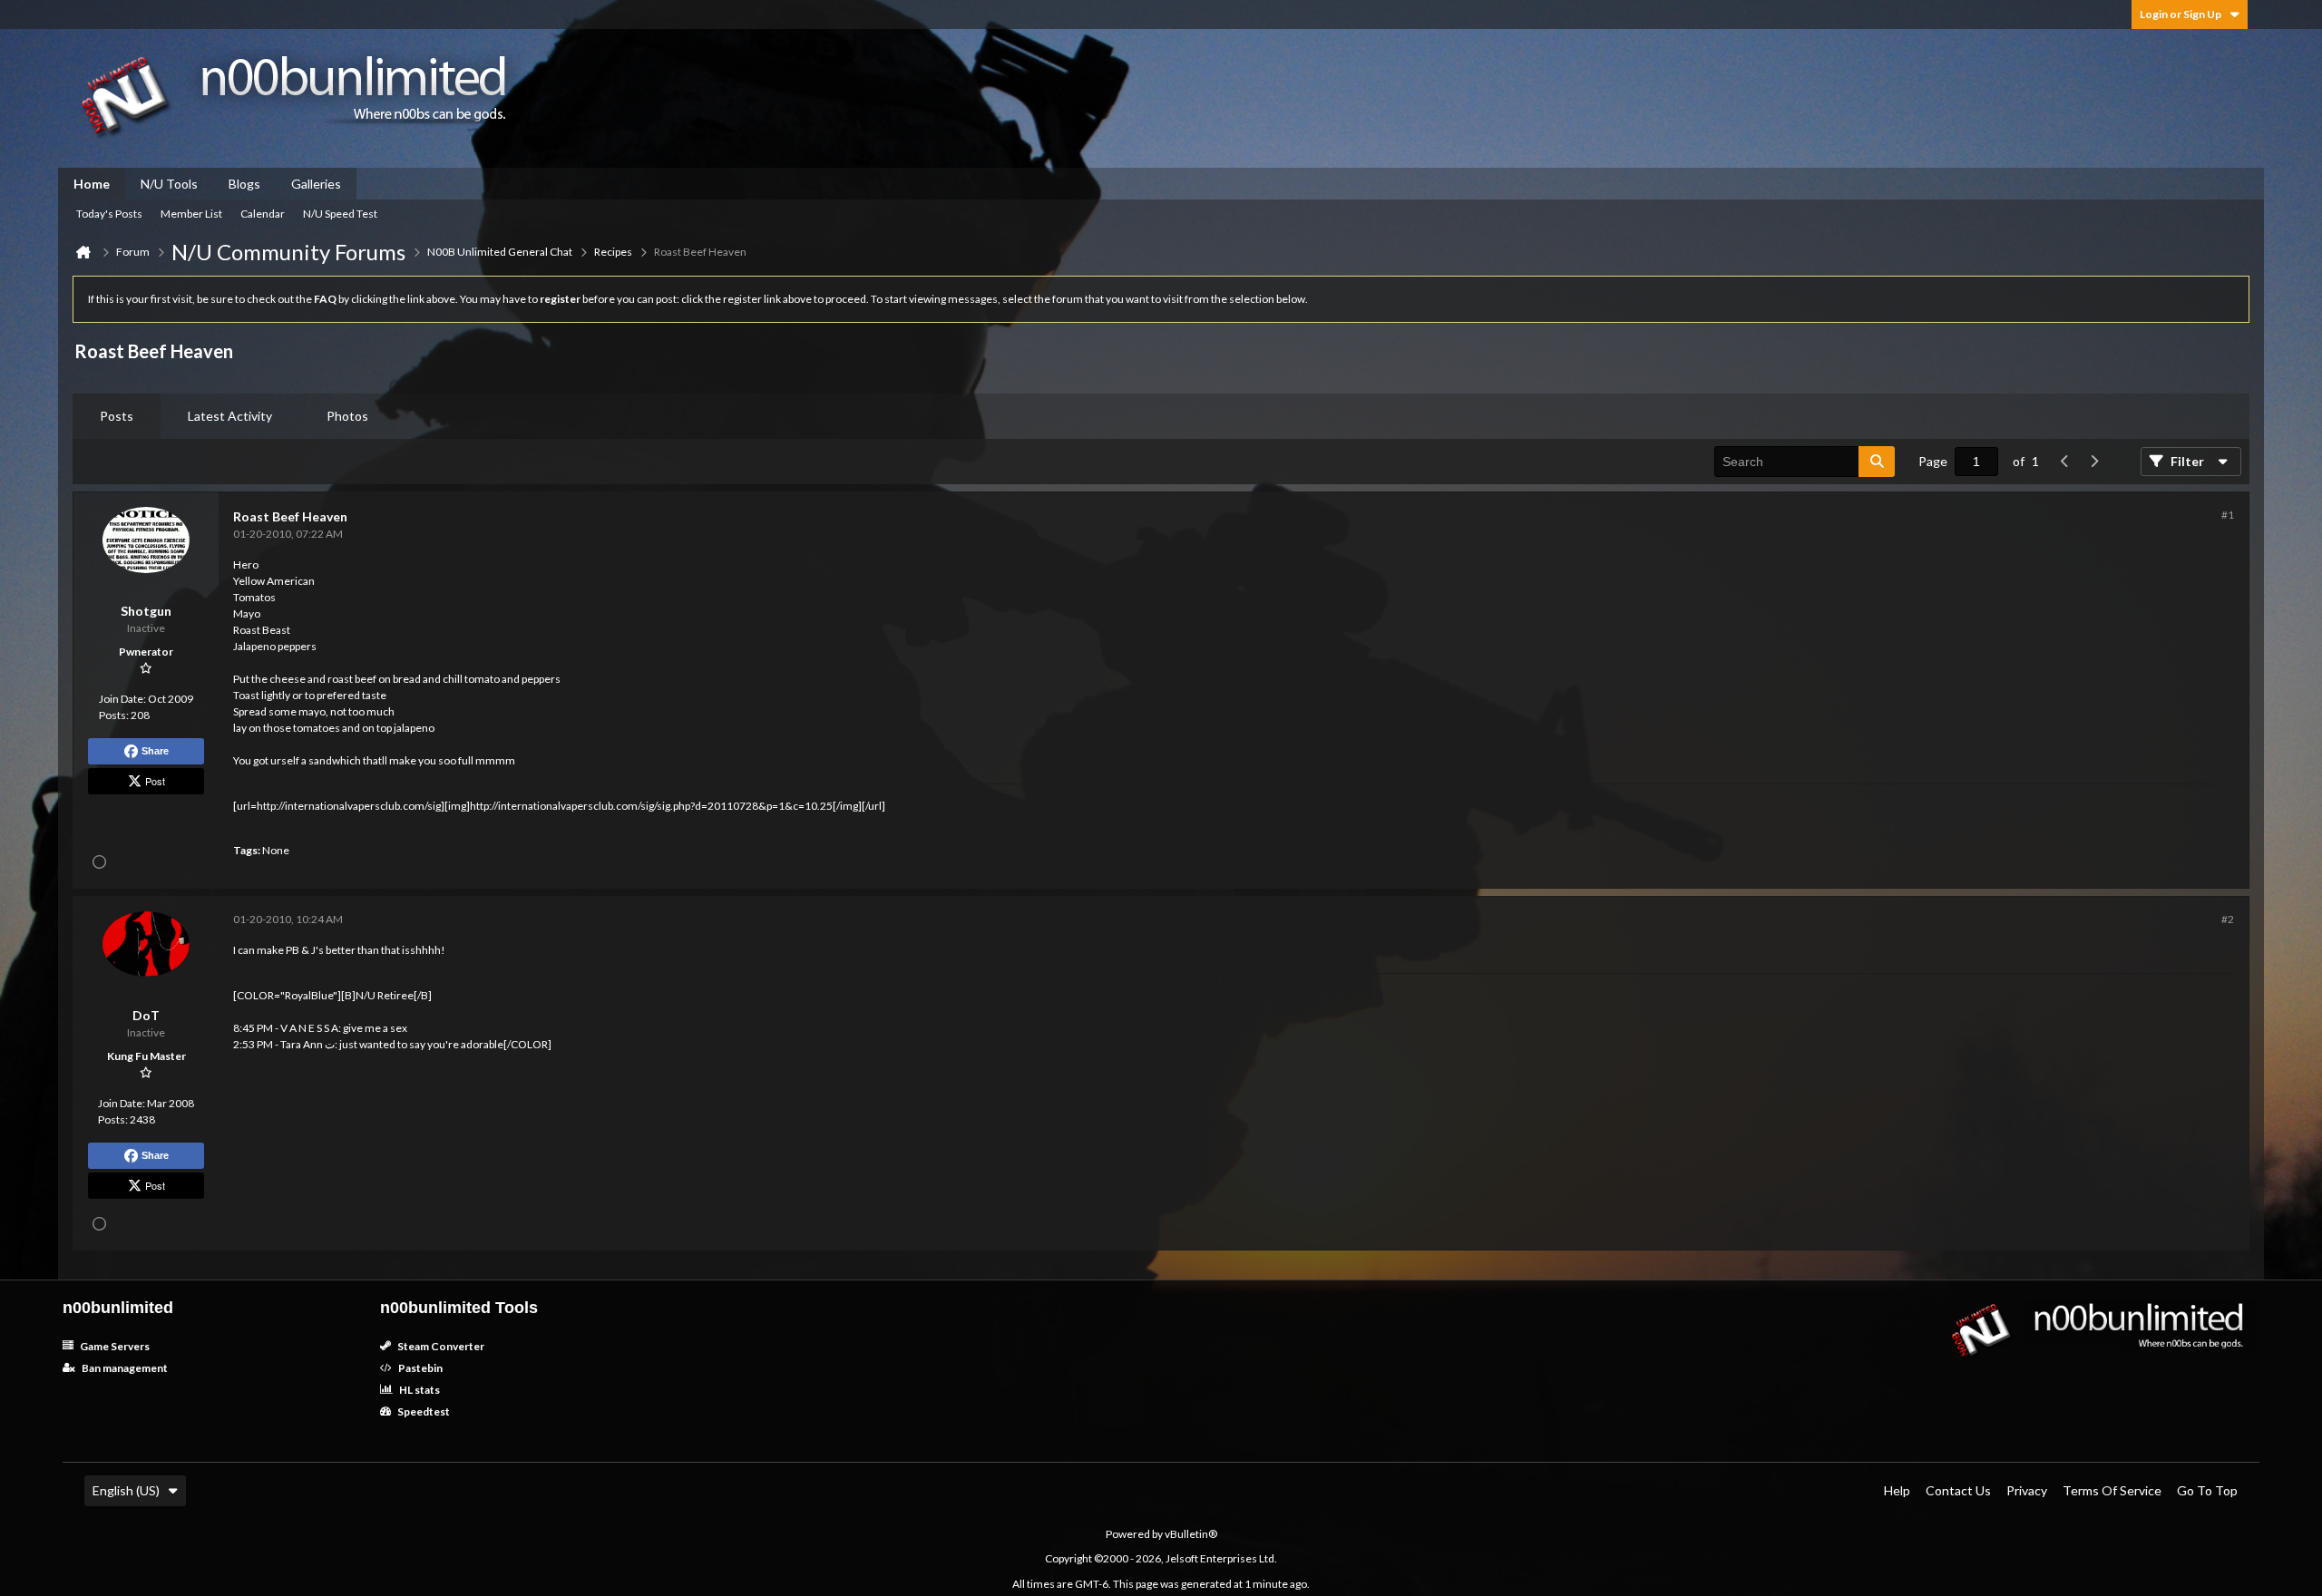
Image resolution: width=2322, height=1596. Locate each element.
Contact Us (1958, 1490)
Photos (347, 416)
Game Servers (114, 1346)
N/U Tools (169, 184)
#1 (2228, 515)
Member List (191, 214)
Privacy (2027, 1490)
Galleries (316, 184)
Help (1897, 1490)
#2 (2228, 919)
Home (92, 184)
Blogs (244, 184)
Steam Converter (440, 1346)
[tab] (117, 416)
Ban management (124, 1368)
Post (155, 781)
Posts (117, 416)
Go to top (2207, 1490)
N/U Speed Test (340, 214)
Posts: (114, 715)
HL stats (419, 1390)
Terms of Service (2112, 1490)
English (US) (126, 1490)
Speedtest (423, 1411)
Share (155, 751)
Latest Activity (230, 416)
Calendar (263, 214)
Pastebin (420, 1368)
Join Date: (122, 699)
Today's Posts (109, 214)
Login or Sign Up (2181, 14)
